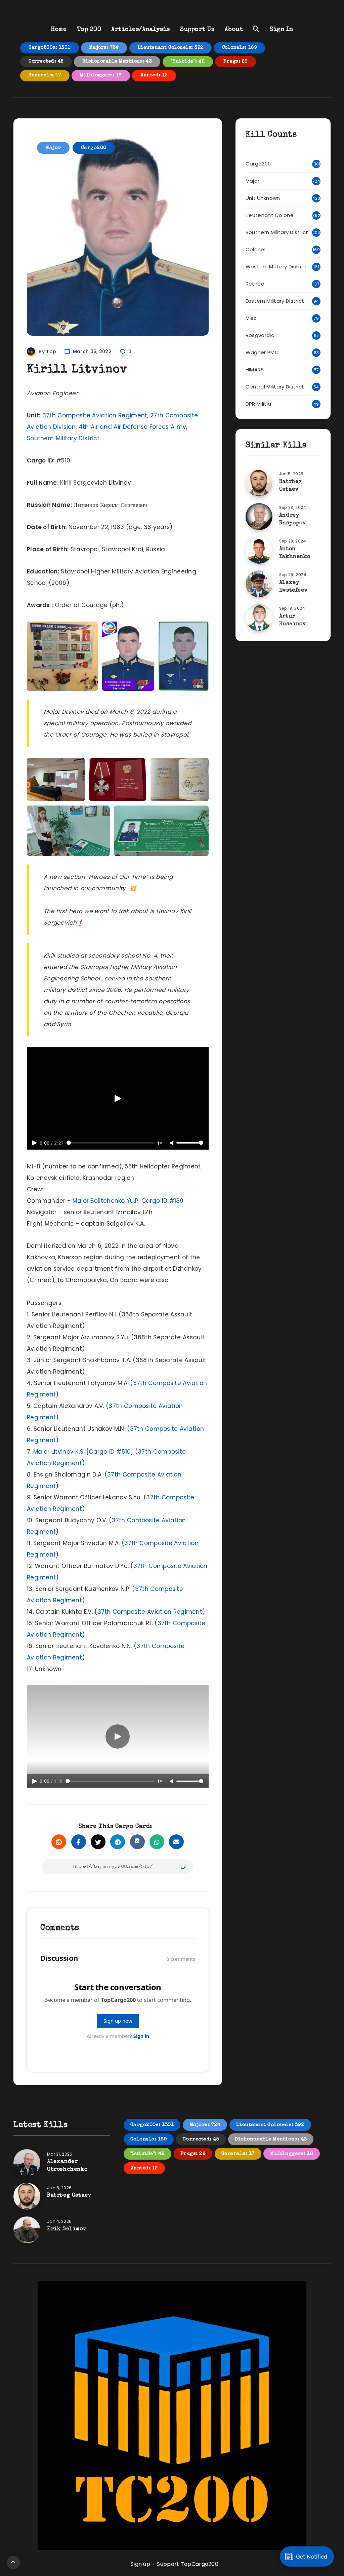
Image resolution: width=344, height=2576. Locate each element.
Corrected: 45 (46, 62)
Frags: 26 (235, 62)
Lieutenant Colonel (270, 215)
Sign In (281, 30)
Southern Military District (63, 438)
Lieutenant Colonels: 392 (170, 48)
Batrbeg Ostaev (69, 2196)
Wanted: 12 (154, 75)
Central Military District (275, 387)
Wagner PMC (262, 352)
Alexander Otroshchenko (67, 2166)
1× (160, 1143)
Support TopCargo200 (188, 2564)
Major (53, 148)
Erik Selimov (67, 2229)
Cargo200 (94, 148)
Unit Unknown (263, 198)
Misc (251, 318)
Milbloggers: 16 (101, 75)
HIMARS (255, 369)
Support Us (197, 30)
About (234, 30)
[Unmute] (172, 1143)
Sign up (140, 2564)
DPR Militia (258, 404)
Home (59, 30)
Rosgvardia (260, 335)
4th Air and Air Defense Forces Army (133, 427)
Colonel (255, 249)
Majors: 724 (104, 48)
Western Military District (276, 267)
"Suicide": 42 (188, 62)
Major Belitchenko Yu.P (106, 1201)
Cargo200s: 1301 (50, 48)
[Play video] (118, 1098)
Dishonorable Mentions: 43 (117, 62)
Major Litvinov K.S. (59, 1452)
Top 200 (89, 30)
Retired (255, 284)
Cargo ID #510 (110, 1452)
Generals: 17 (45, 75)
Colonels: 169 (240, 48)
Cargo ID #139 (163, 1201)
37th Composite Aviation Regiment (95, 415)
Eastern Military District (275, 301)
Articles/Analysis (141, 30)
